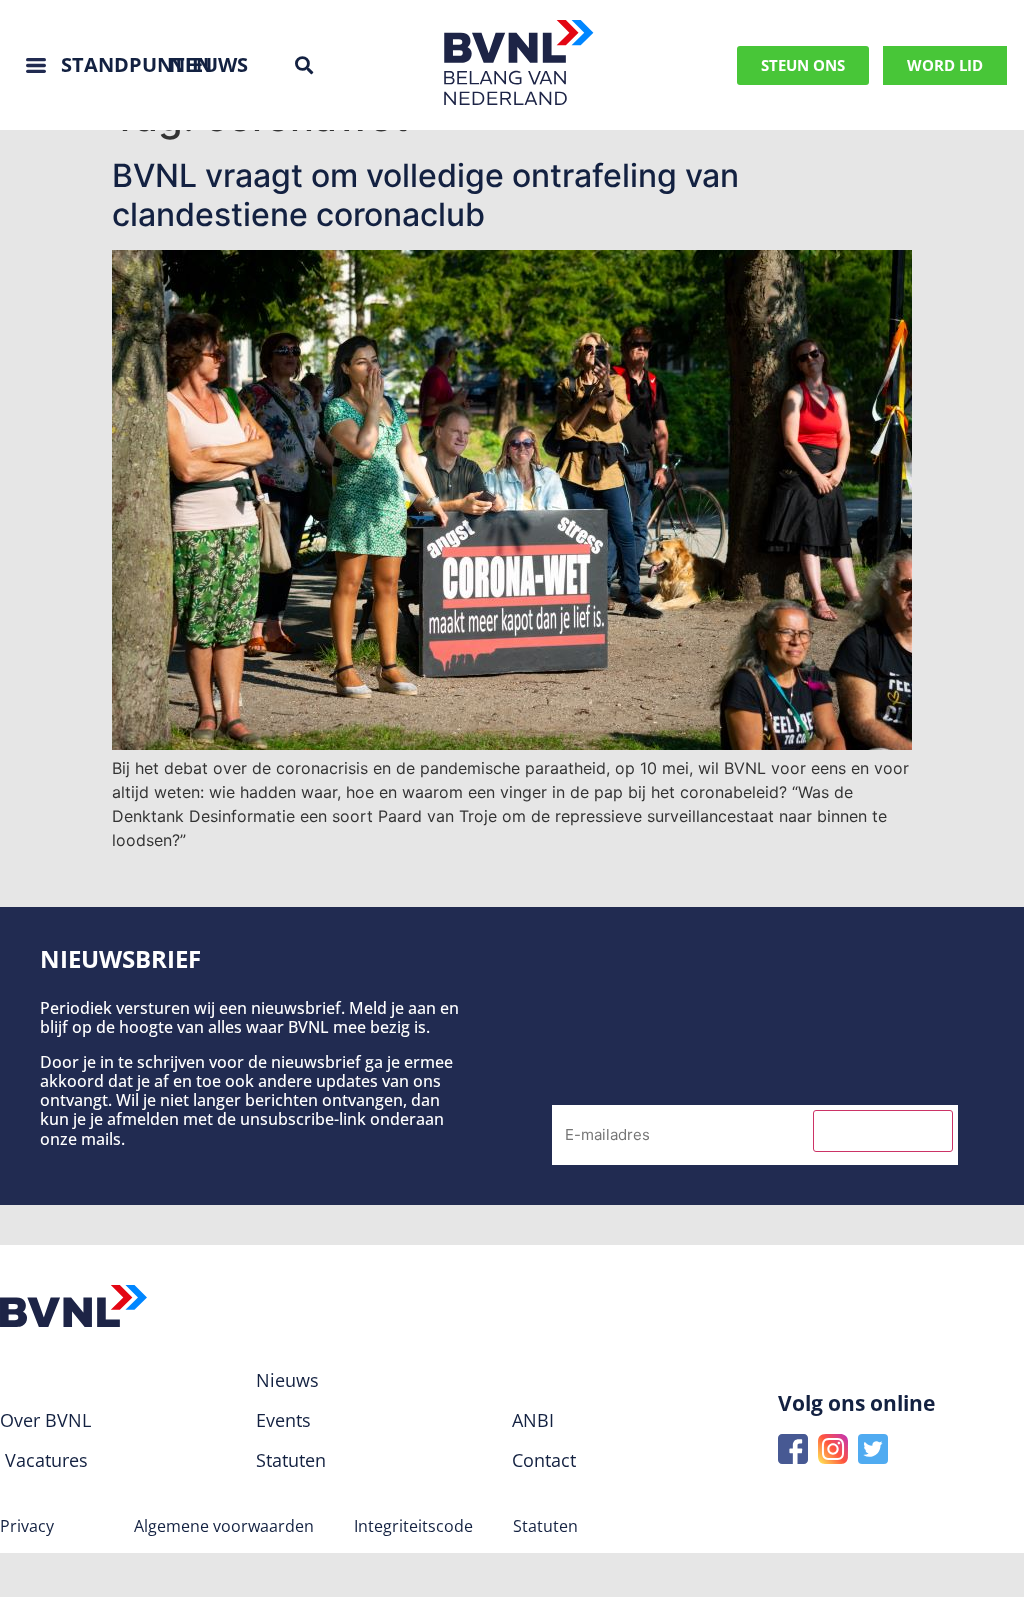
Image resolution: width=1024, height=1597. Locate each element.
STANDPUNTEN (136, 64)
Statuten (545, 1526)
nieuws (208, 64)
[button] (303, 65)
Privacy (27, 1526)
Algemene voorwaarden (224, 1526)
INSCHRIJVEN (883, 1131)
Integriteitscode (413, 1526)
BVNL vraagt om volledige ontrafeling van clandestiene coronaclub (425, 194)
